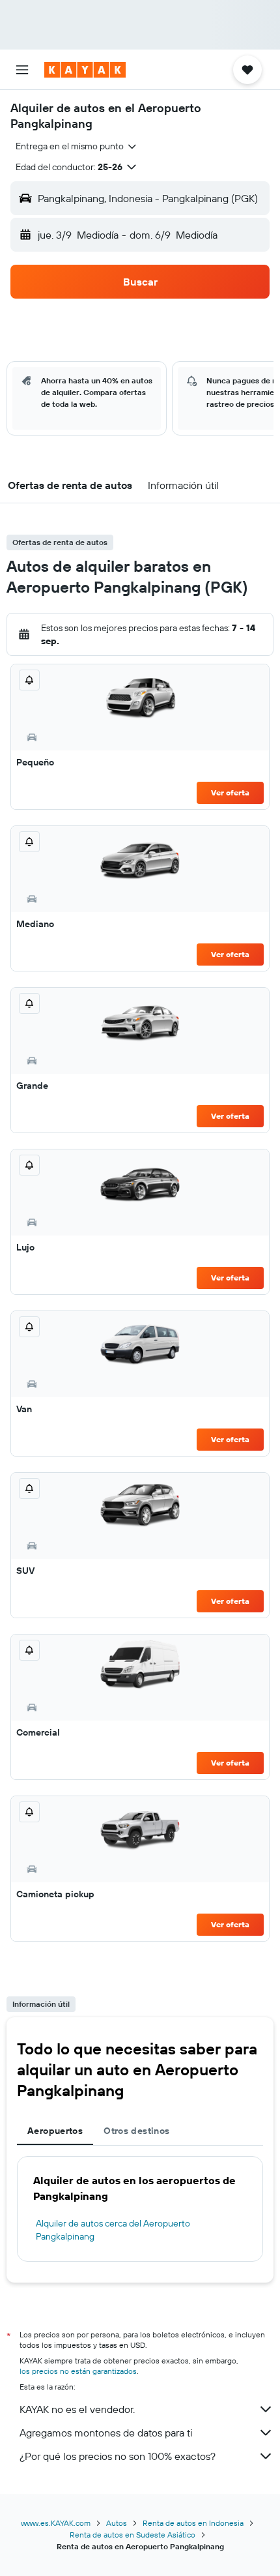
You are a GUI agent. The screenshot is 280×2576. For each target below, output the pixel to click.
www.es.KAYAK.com (56, 2523)
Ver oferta (230, 792)
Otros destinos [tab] (136, 2131)
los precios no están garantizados (78, 2371)
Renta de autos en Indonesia (193, 2523)
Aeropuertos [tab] (55, 2131)
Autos (117, 2523)
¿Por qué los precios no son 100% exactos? (118, 2456)
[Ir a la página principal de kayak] (85, 70)
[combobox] (77, 146)
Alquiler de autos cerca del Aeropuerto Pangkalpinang (113, 2230)
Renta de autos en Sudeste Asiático (133, 2535)
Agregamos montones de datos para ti (106, 2433)
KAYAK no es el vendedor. (77, 2409)
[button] (22, 70)
